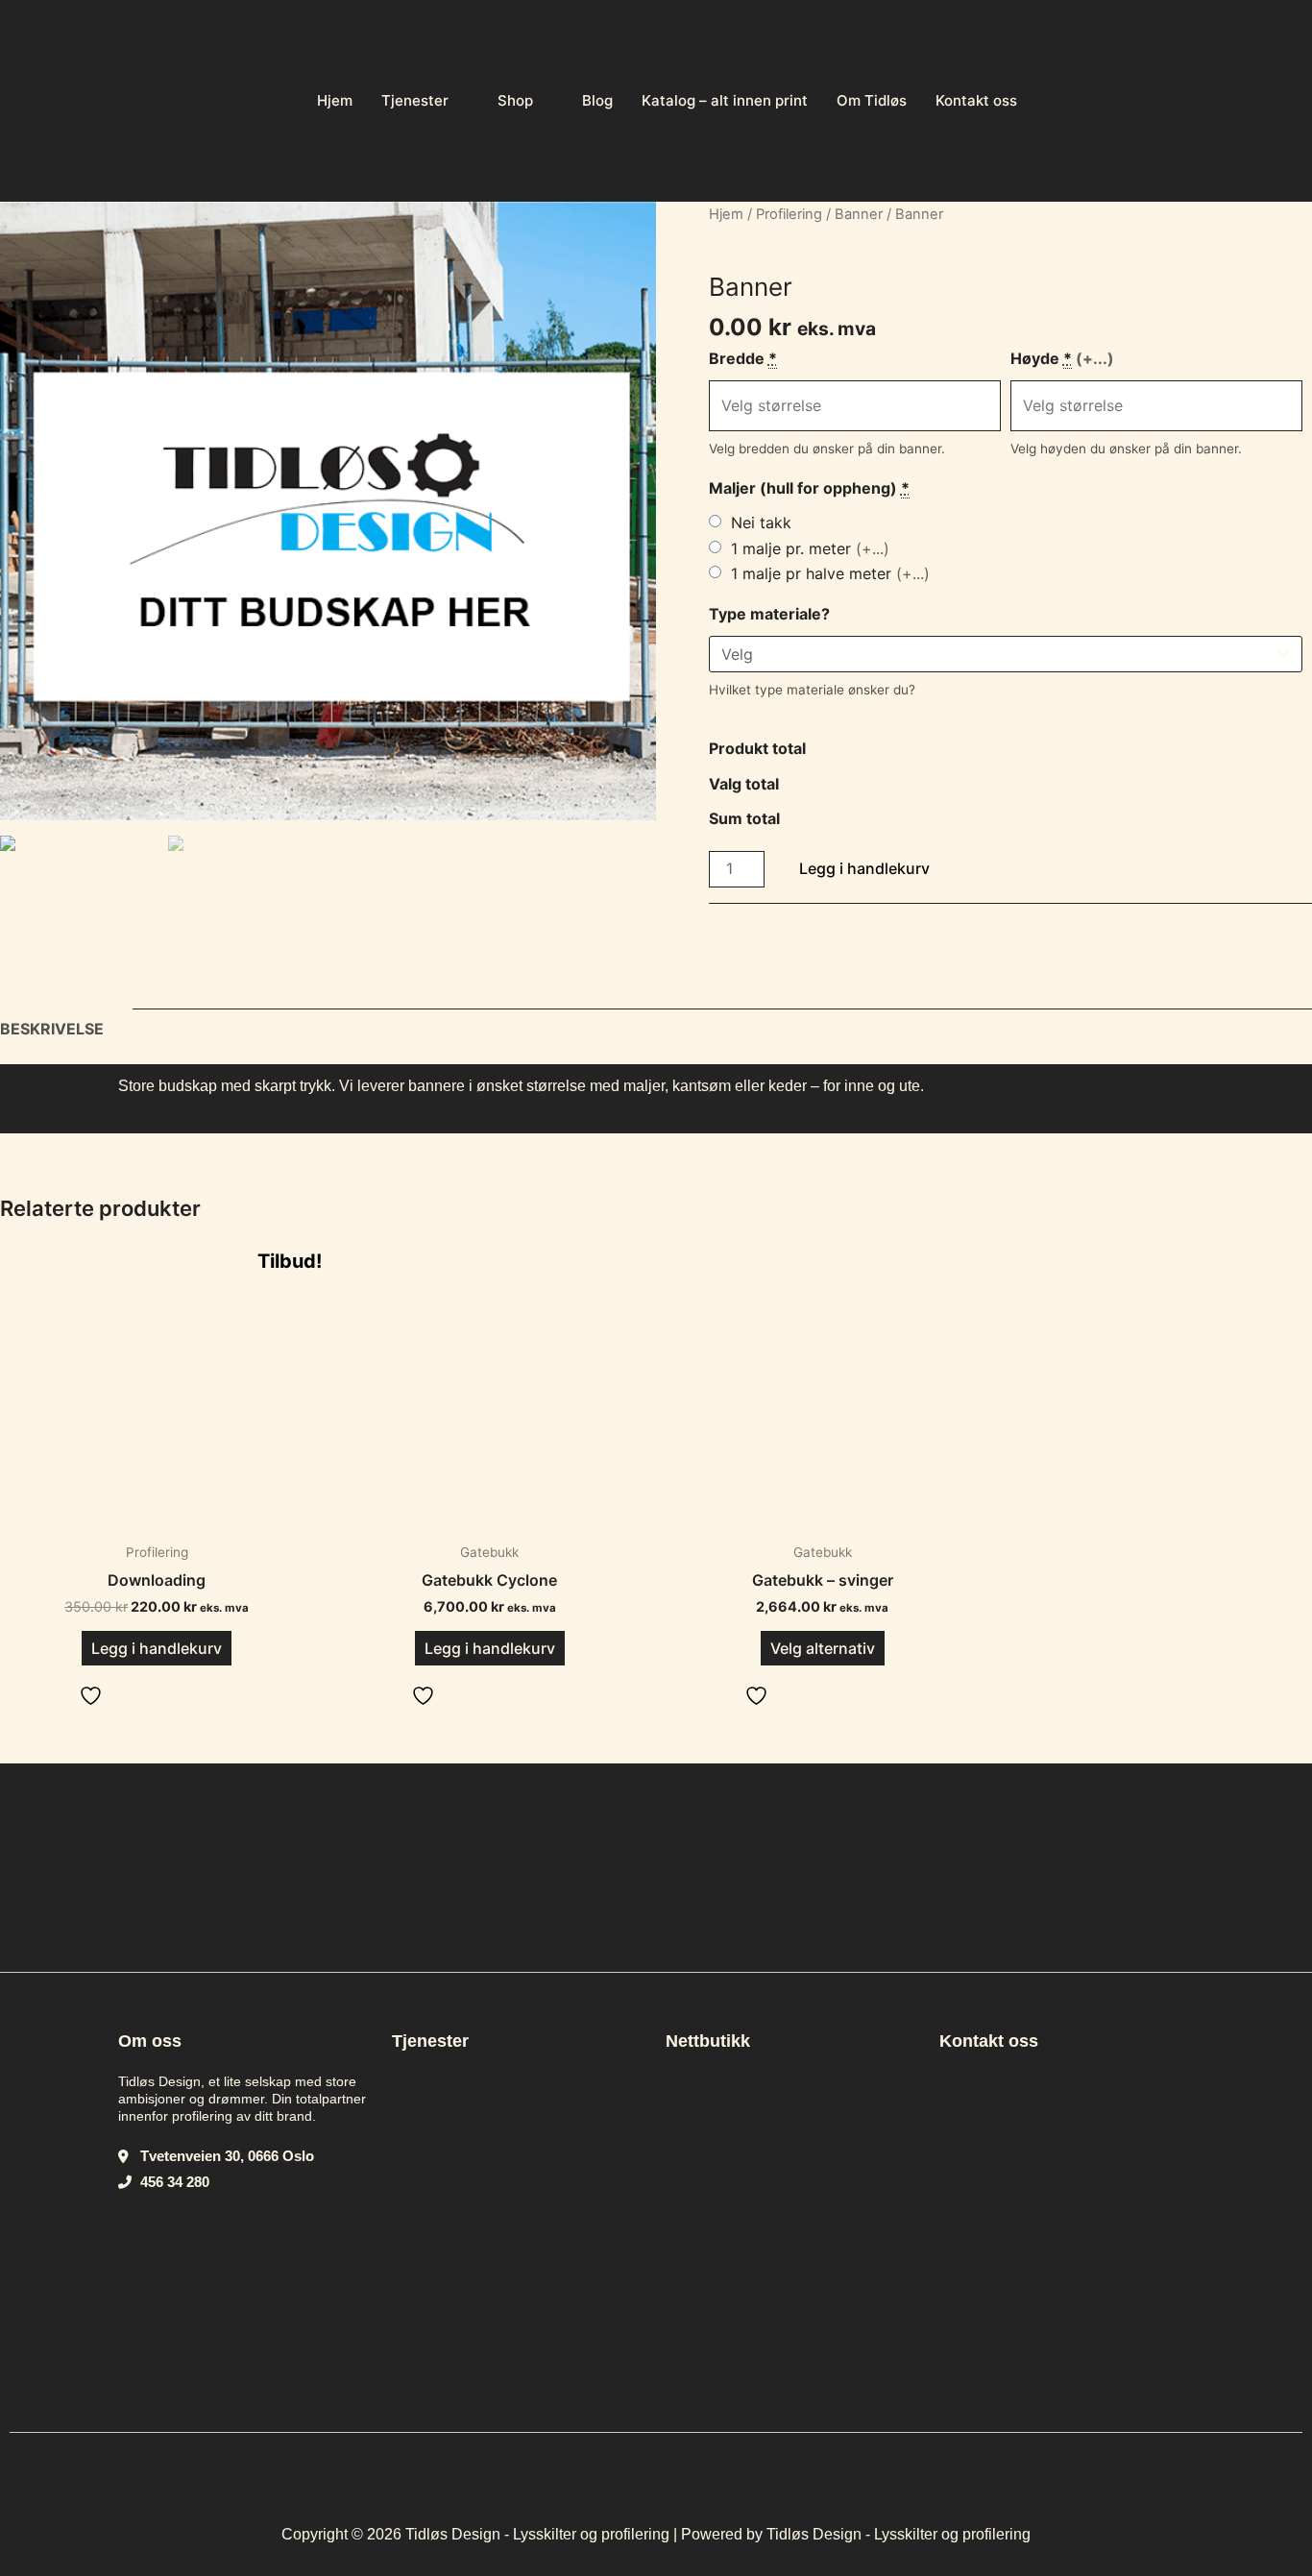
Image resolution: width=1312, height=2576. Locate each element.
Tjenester (415, 100)
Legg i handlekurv (864, 868)
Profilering (789, 214)
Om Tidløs (872, 100)
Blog (597, 100)
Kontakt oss (976, 100)
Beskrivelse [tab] (52, 1029)
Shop (515, 100)
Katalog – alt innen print (725, 100)
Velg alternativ (823, 1648)
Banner (859, 214)
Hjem (335, 100)
